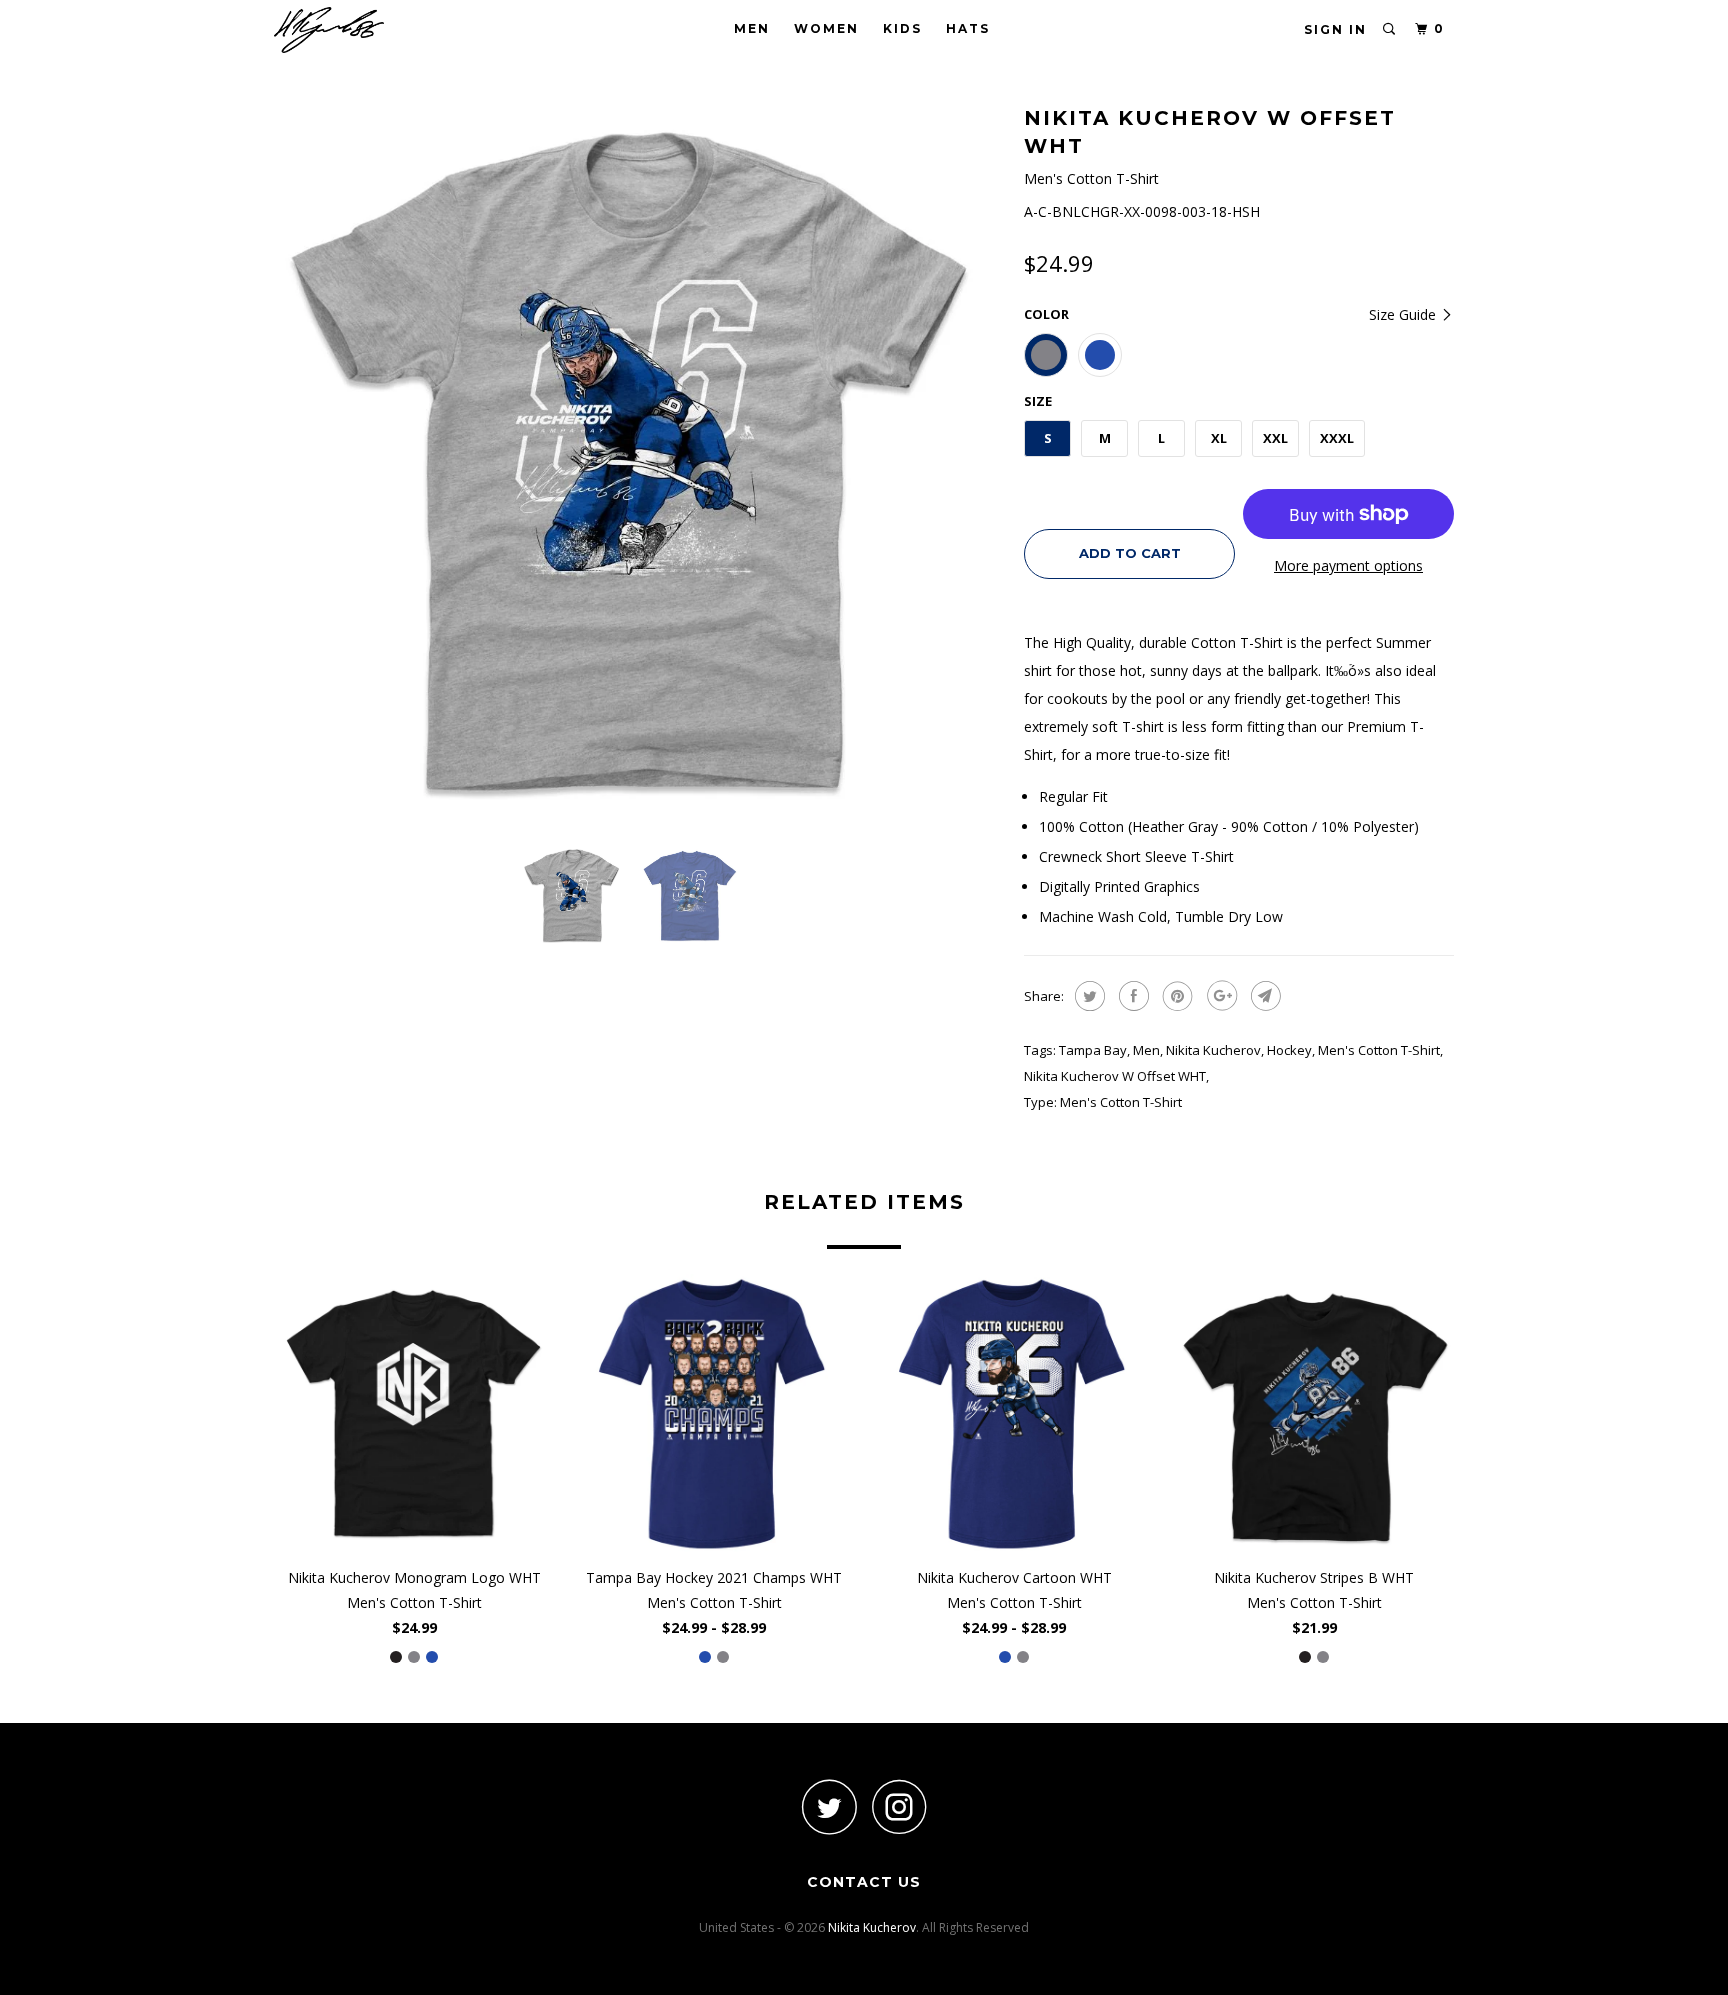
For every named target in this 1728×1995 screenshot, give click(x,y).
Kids (902, 28)
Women (826, 28)
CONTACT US (864, 1882)
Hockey (1289, 1050)
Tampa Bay (1093, 1050)
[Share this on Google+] (1219, 996)
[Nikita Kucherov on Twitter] (829, 1806)
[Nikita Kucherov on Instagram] (899, 1806)
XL (1219, 438)
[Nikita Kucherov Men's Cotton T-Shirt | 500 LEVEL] (639, 465)
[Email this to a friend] (1263, 996)
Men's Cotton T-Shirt (1379, 1050)
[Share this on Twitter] (1087, 996)
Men (752, 28)
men (1146, 1050)
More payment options (1348, 565)
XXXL (1337, 438)
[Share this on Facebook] (1131, 996)
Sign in (1335, 29)
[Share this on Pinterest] (1175, 996)
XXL (1275, 438)
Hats (968, 28)
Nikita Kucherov (1213, 1050)
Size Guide (1404, 314)
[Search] (1390, 29)
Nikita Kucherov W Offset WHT (1115, 1076)
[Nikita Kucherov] (376, 30)
